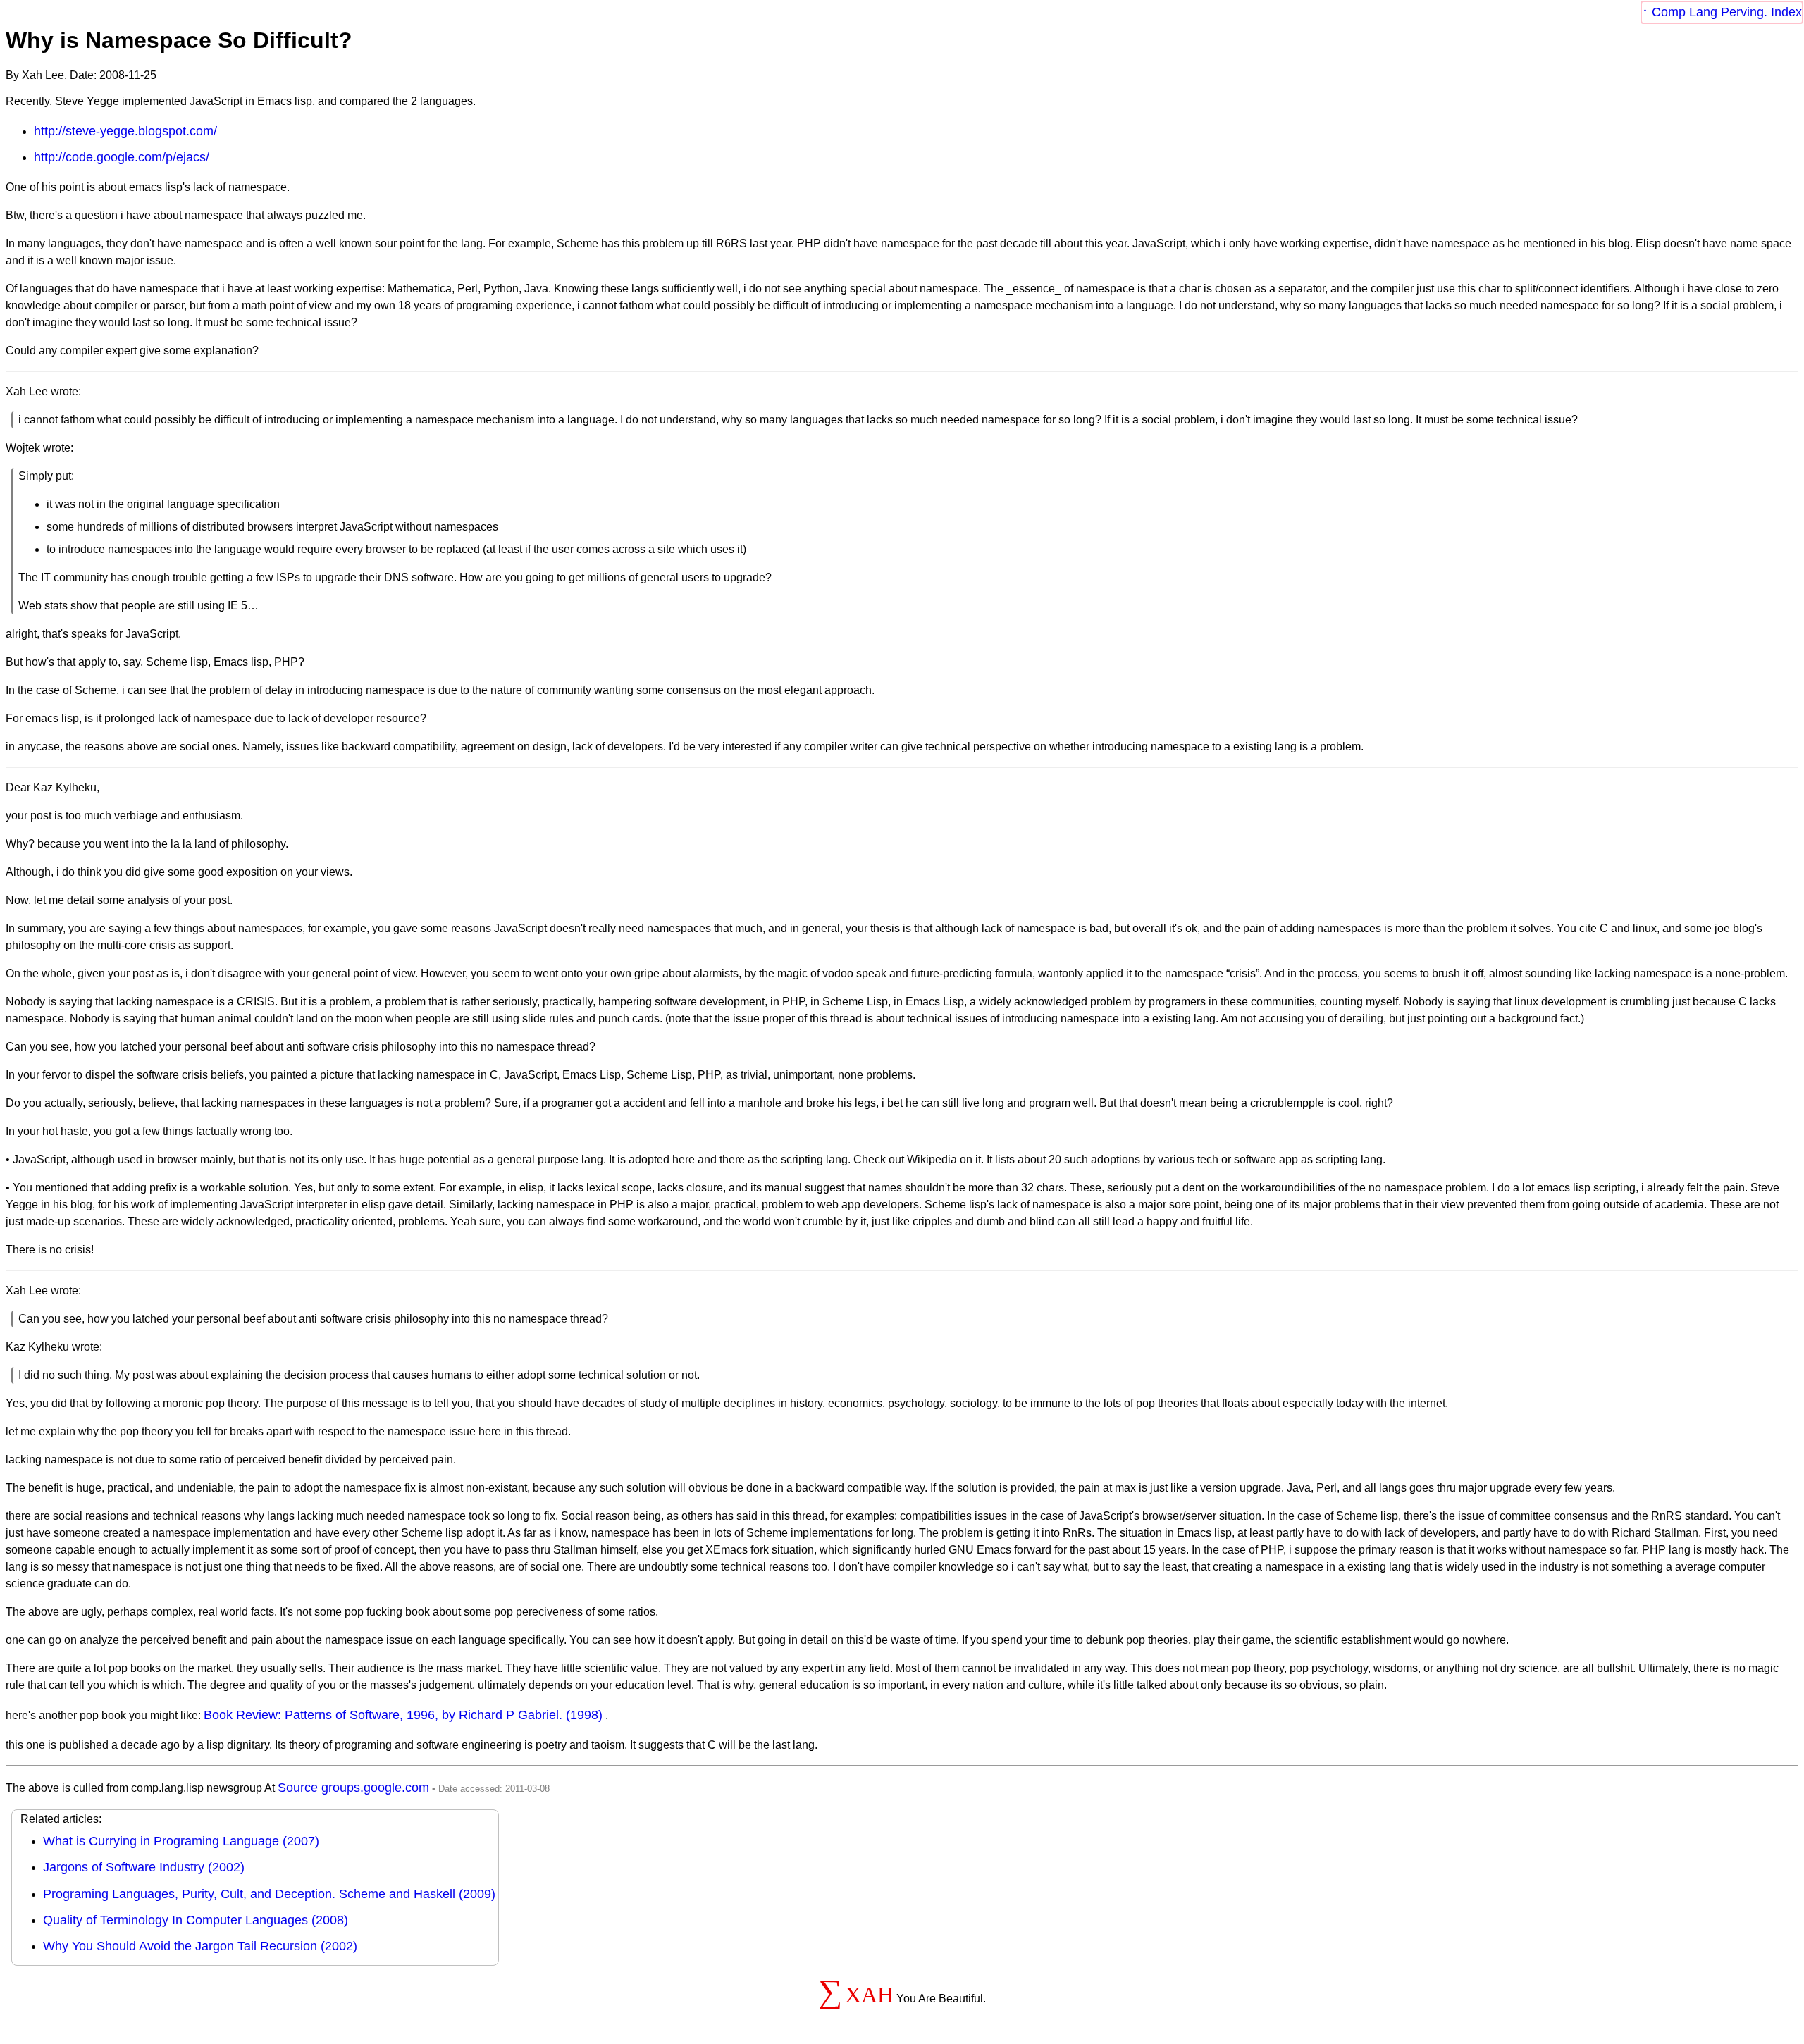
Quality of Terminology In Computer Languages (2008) (196, 1920)
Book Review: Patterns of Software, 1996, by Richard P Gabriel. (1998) (403, 1715)
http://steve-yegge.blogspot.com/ (125, 131)
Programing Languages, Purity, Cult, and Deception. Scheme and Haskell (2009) (269, 1894)
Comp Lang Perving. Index (1727, 12)
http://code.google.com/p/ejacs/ (122, 157)
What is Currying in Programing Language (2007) (181, 1841)
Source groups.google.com (353, 1788)
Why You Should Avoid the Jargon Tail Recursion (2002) (200, 1946)
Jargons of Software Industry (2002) (144, 1867)
